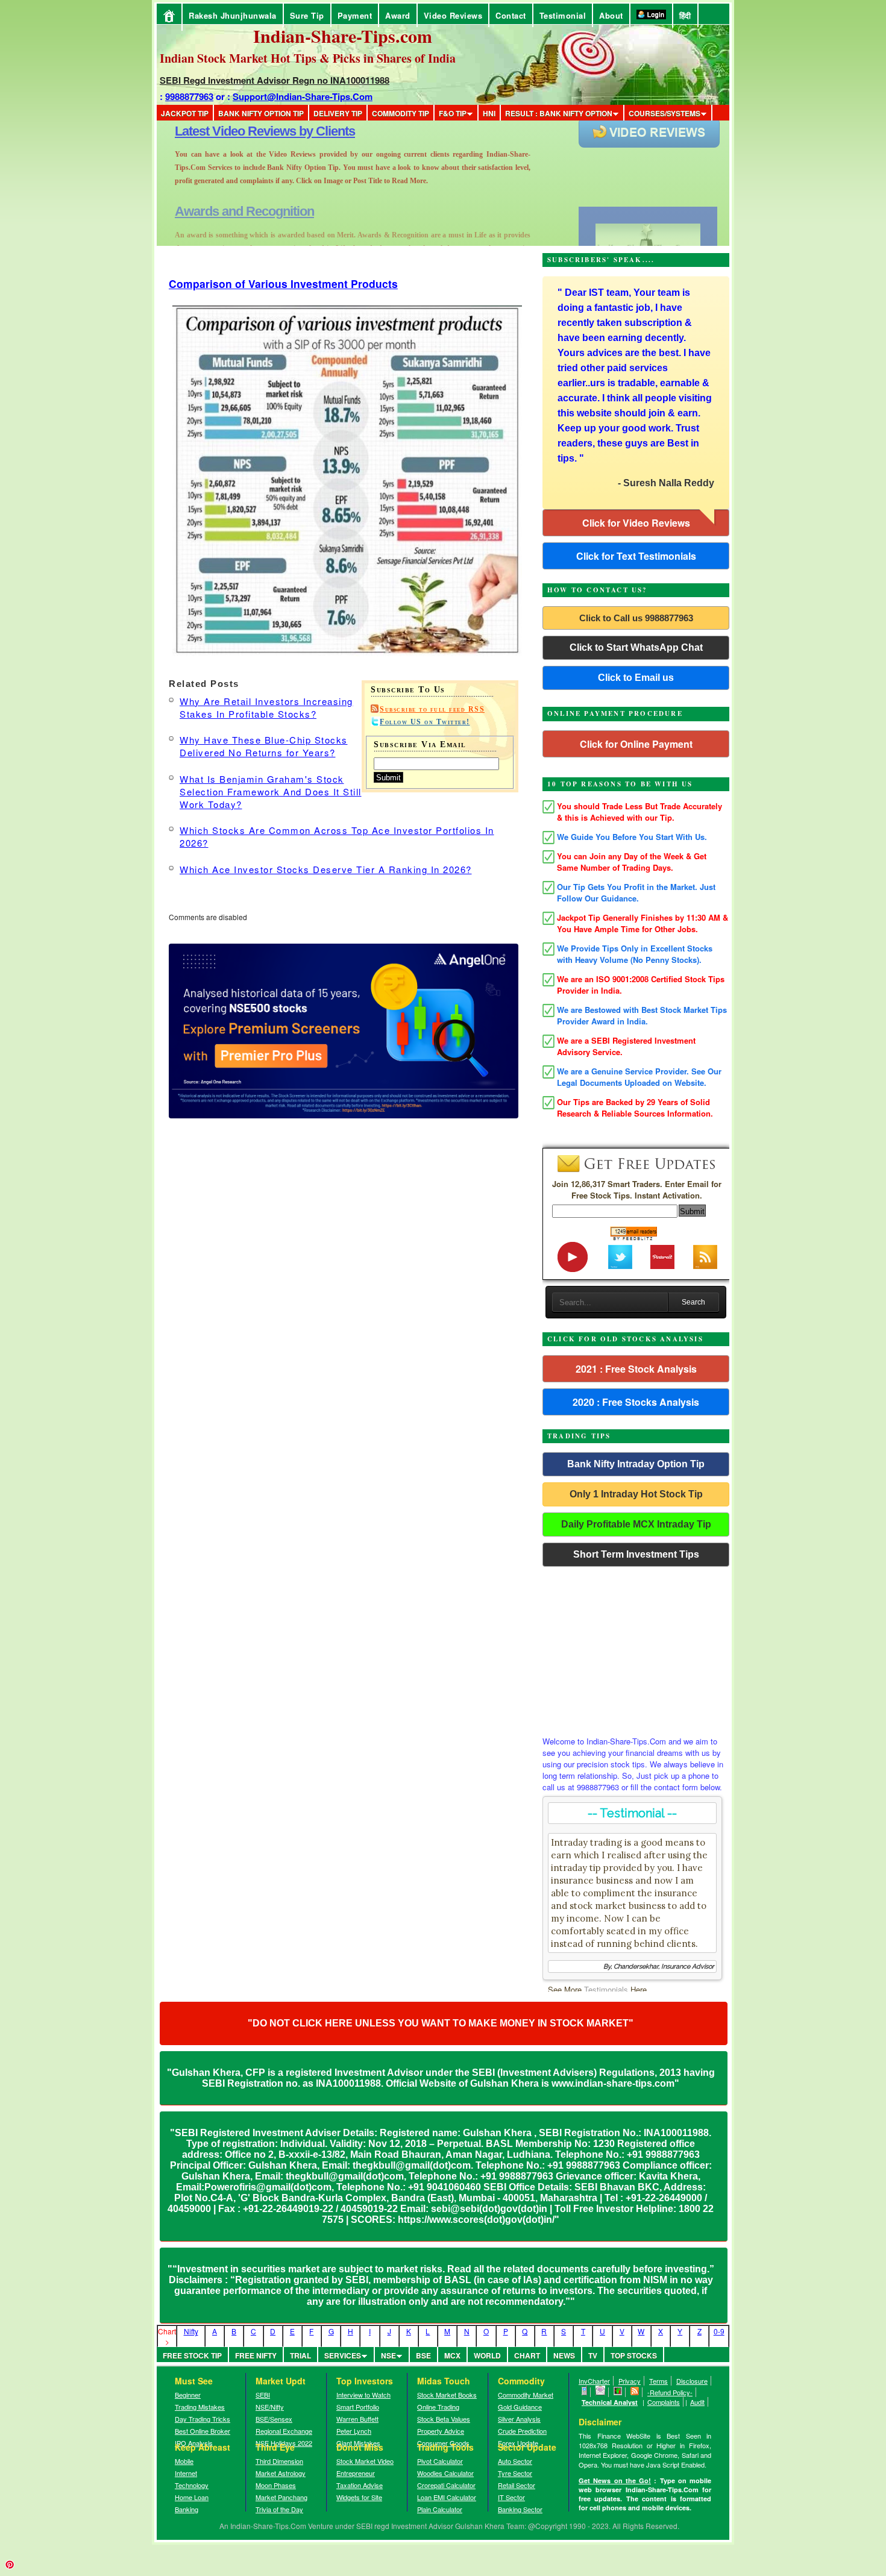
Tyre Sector (515, 2473)
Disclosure (692, 2381)
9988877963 (189, 96)
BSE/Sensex (274, 2419)
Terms (658, 2381)
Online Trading (438, 2407)
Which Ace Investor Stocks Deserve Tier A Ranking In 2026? (326, 869)
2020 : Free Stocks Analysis (636, 1402)
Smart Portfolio (358, 2407)
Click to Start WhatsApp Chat (636, 647)
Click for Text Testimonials (636, 556)
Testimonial (563, 15)
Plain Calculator (440, 2509)
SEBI (263, 2395)
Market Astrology (281, 2473)
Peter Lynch (354, 2431)
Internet (186, 2473)
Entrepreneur (356, 2473)
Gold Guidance (520, 2407)
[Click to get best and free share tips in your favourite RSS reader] (635, 2392)
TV (593, 2355)
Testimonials (606, 1989)
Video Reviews (453, 15)
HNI (489, 113)
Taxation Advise (360, 2485)
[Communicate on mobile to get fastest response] (585, 2392)
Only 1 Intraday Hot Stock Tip (636, 1494)
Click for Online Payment (636, 744)
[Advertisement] (636, 1648)
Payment (355, 15)
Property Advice (441, 2431)
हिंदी (685, 15)
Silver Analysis (519, 2419)
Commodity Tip (401, 113)
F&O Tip (453, 113)
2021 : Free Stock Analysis (636, 1369)
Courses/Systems (664, 113)
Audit (697, 2402)
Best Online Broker (203, 2431)
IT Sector (511, 2497)
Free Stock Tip (192, 2355)
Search (693, 1302)
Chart (527, 2355)
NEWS (564, 2355)
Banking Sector (520, 2509)
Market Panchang (281, 2497)
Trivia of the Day (279, 2509)
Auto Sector (515, 2461)
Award (398, 15)
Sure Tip (307, 15)
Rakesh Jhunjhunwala (233, 15)
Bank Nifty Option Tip (261, 113)
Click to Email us (636, 678)
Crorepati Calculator (446, 2485)
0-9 (719, 2331)
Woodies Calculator (445, 2473)
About (611, 15)
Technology (192, 2485)
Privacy (630, 2381)
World (487, 2355)
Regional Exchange (284, 2431)
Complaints (664, 2402)
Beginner (188, 2395)
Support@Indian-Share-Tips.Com (303, 96)
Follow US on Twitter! (425, 722)
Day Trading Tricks (203, 2419)
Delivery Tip (338, 113)
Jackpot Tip (185, 113)
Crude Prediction (522, 2431)
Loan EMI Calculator (447, 2497)
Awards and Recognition (244, 131)
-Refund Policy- (670, 2392)
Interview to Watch (363, 2395)
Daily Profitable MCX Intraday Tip (636, 1524)
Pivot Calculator (440, 2461)
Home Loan (192, 2497)
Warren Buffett (357, 2419)
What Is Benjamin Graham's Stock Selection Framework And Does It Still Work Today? (271, 791)
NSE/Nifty (270, 2407)
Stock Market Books (447, 2395)
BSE (423, 2355)
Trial (300, 2355)
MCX (452, 2355)
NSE (388, 2355)
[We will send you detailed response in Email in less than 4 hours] (601, 2392)
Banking (187, 2509)
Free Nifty (256, 2355)
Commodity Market (526, 2395)
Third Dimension (279, 2461)
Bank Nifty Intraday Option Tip (636, 1464)
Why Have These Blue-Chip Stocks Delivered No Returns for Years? (264, 746)
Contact (511, 15)
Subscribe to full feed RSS (432, 709)
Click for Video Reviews (636, 523)
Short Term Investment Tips (636, 1554)
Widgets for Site (359, 2497)
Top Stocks (634, 2355)
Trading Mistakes (200, 2407)
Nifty (191, 2331)
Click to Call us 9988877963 (636, 618)
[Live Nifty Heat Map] (618, 2392)
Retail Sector (517, 2485)
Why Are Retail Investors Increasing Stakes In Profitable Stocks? (266, 707)
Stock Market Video (365, 2461)
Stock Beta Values (444, 2419)
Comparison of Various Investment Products (283, 284)
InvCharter (594, 2381)
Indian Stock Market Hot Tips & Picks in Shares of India (308, 58)
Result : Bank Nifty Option (559, 113)
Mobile (184, 2461)
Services (343, 2355)
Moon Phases (276, 2485)
